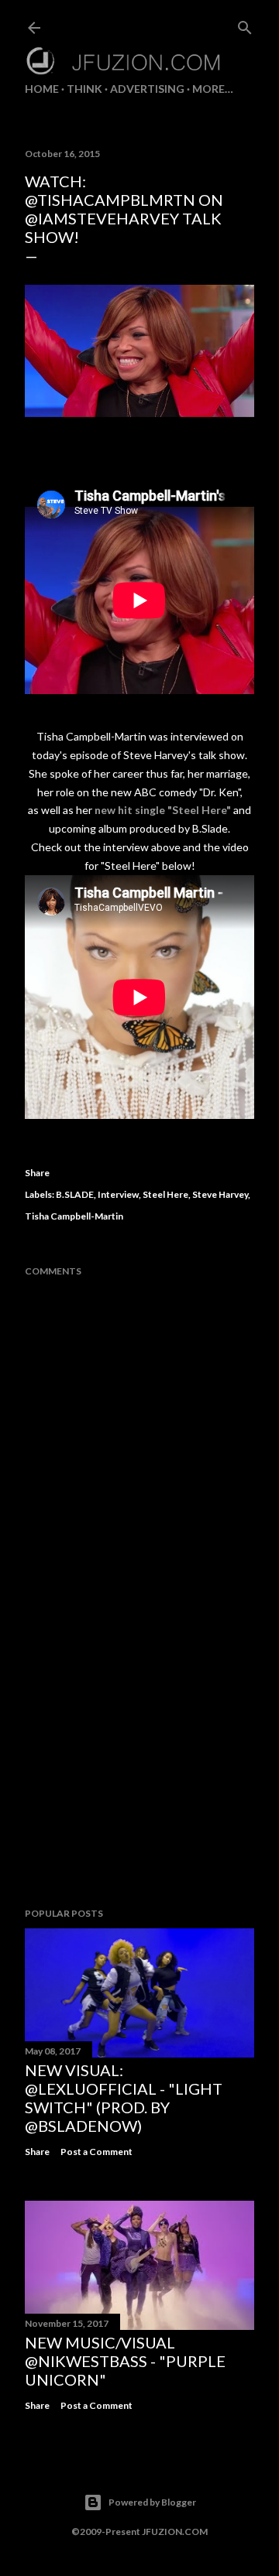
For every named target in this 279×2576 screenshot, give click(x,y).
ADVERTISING (147, 89)
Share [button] (37, 1173)
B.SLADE (75, 1194)
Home (42, 89)
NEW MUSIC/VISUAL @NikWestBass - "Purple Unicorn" (125, 2361)
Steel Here (165, 1194)
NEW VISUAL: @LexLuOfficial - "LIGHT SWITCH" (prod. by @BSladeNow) (124, 2098)
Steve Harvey (220, 1194)
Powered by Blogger (152, 2502)
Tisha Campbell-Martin (74, 1216)
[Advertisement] (139, 1772)
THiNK (84, 89)
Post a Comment (96, 2152)
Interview (118, 1194)
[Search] (245, 24)
